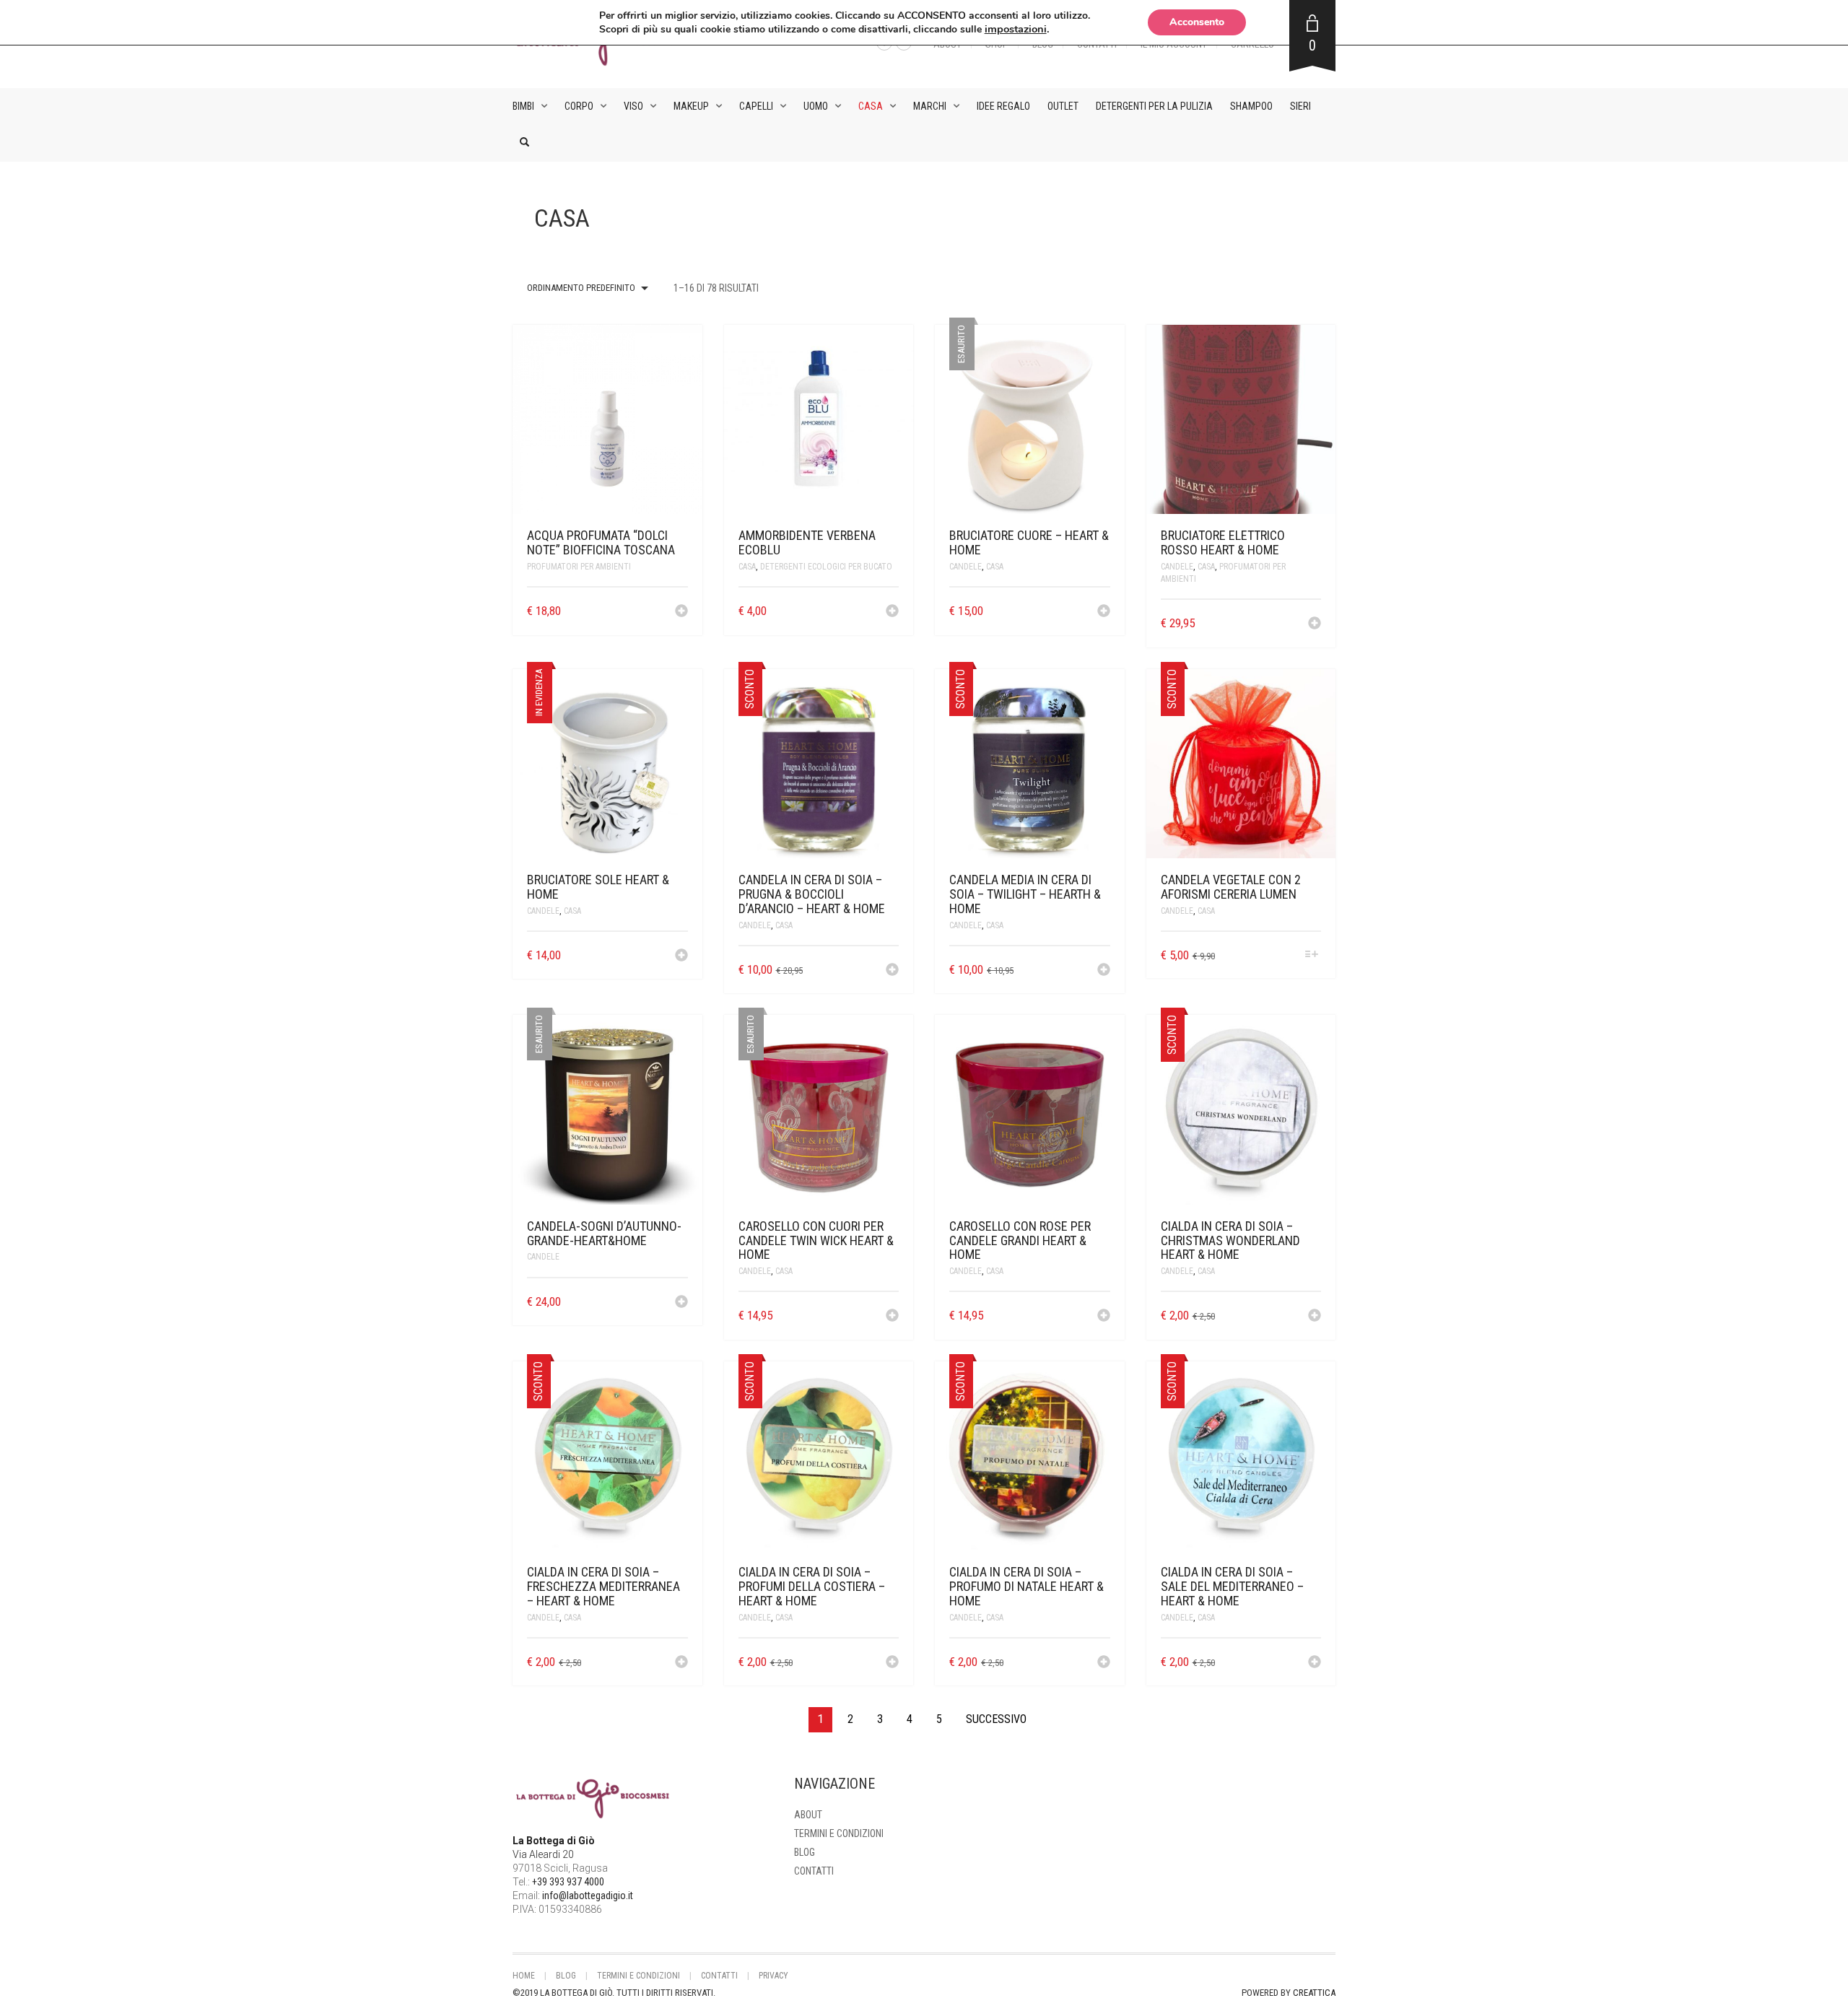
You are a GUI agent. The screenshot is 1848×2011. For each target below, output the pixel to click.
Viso (633, 106)
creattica (1314, 1993)
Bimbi (523, 106)
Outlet (1063, 106)
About (808, 1815)
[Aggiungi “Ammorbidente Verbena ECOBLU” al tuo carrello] (892, 612)
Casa (871, 106)
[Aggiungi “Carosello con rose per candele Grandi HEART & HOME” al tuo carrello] (1104, 1317)
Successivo (996, 1719)
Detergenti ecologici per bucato (826, 567)
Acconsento (1197, 22)
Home (524, 1976)
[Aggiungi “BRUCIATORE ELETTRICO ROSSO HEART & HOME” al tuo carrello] (1315, 624)
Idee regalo (1003, 106)
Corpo (579, 106)
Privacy (773, 1976)
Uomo (816, 106)
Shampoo (1251, 106)
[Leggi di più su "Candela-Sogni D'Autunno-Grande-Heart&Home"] (681, 1303)
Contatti (814, 1871)
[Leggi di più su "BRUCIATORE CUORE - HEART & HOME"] (1104, 612)
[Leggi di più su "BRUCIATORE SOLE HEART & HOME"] (681, 956)
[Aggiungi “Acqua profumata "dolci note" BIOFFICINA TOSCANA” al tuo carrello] (681, 612)
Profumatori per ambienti (579, 567)
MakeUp (691, 106)
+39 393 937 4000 (568, 1882)
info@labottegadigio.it (588, 1896)
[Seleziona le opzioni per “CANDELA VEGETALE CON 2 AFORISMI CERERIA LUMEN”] (1312, 955)
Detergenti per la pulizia (1154, 106)
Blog (805, 1852)
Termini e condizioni (839, 1833)
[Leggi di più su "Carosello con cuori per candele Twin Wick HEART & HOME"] (892, 1317)
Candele (966, 567)
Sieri (1300, 106)
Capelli (756, 106)
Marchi (930, 106)
